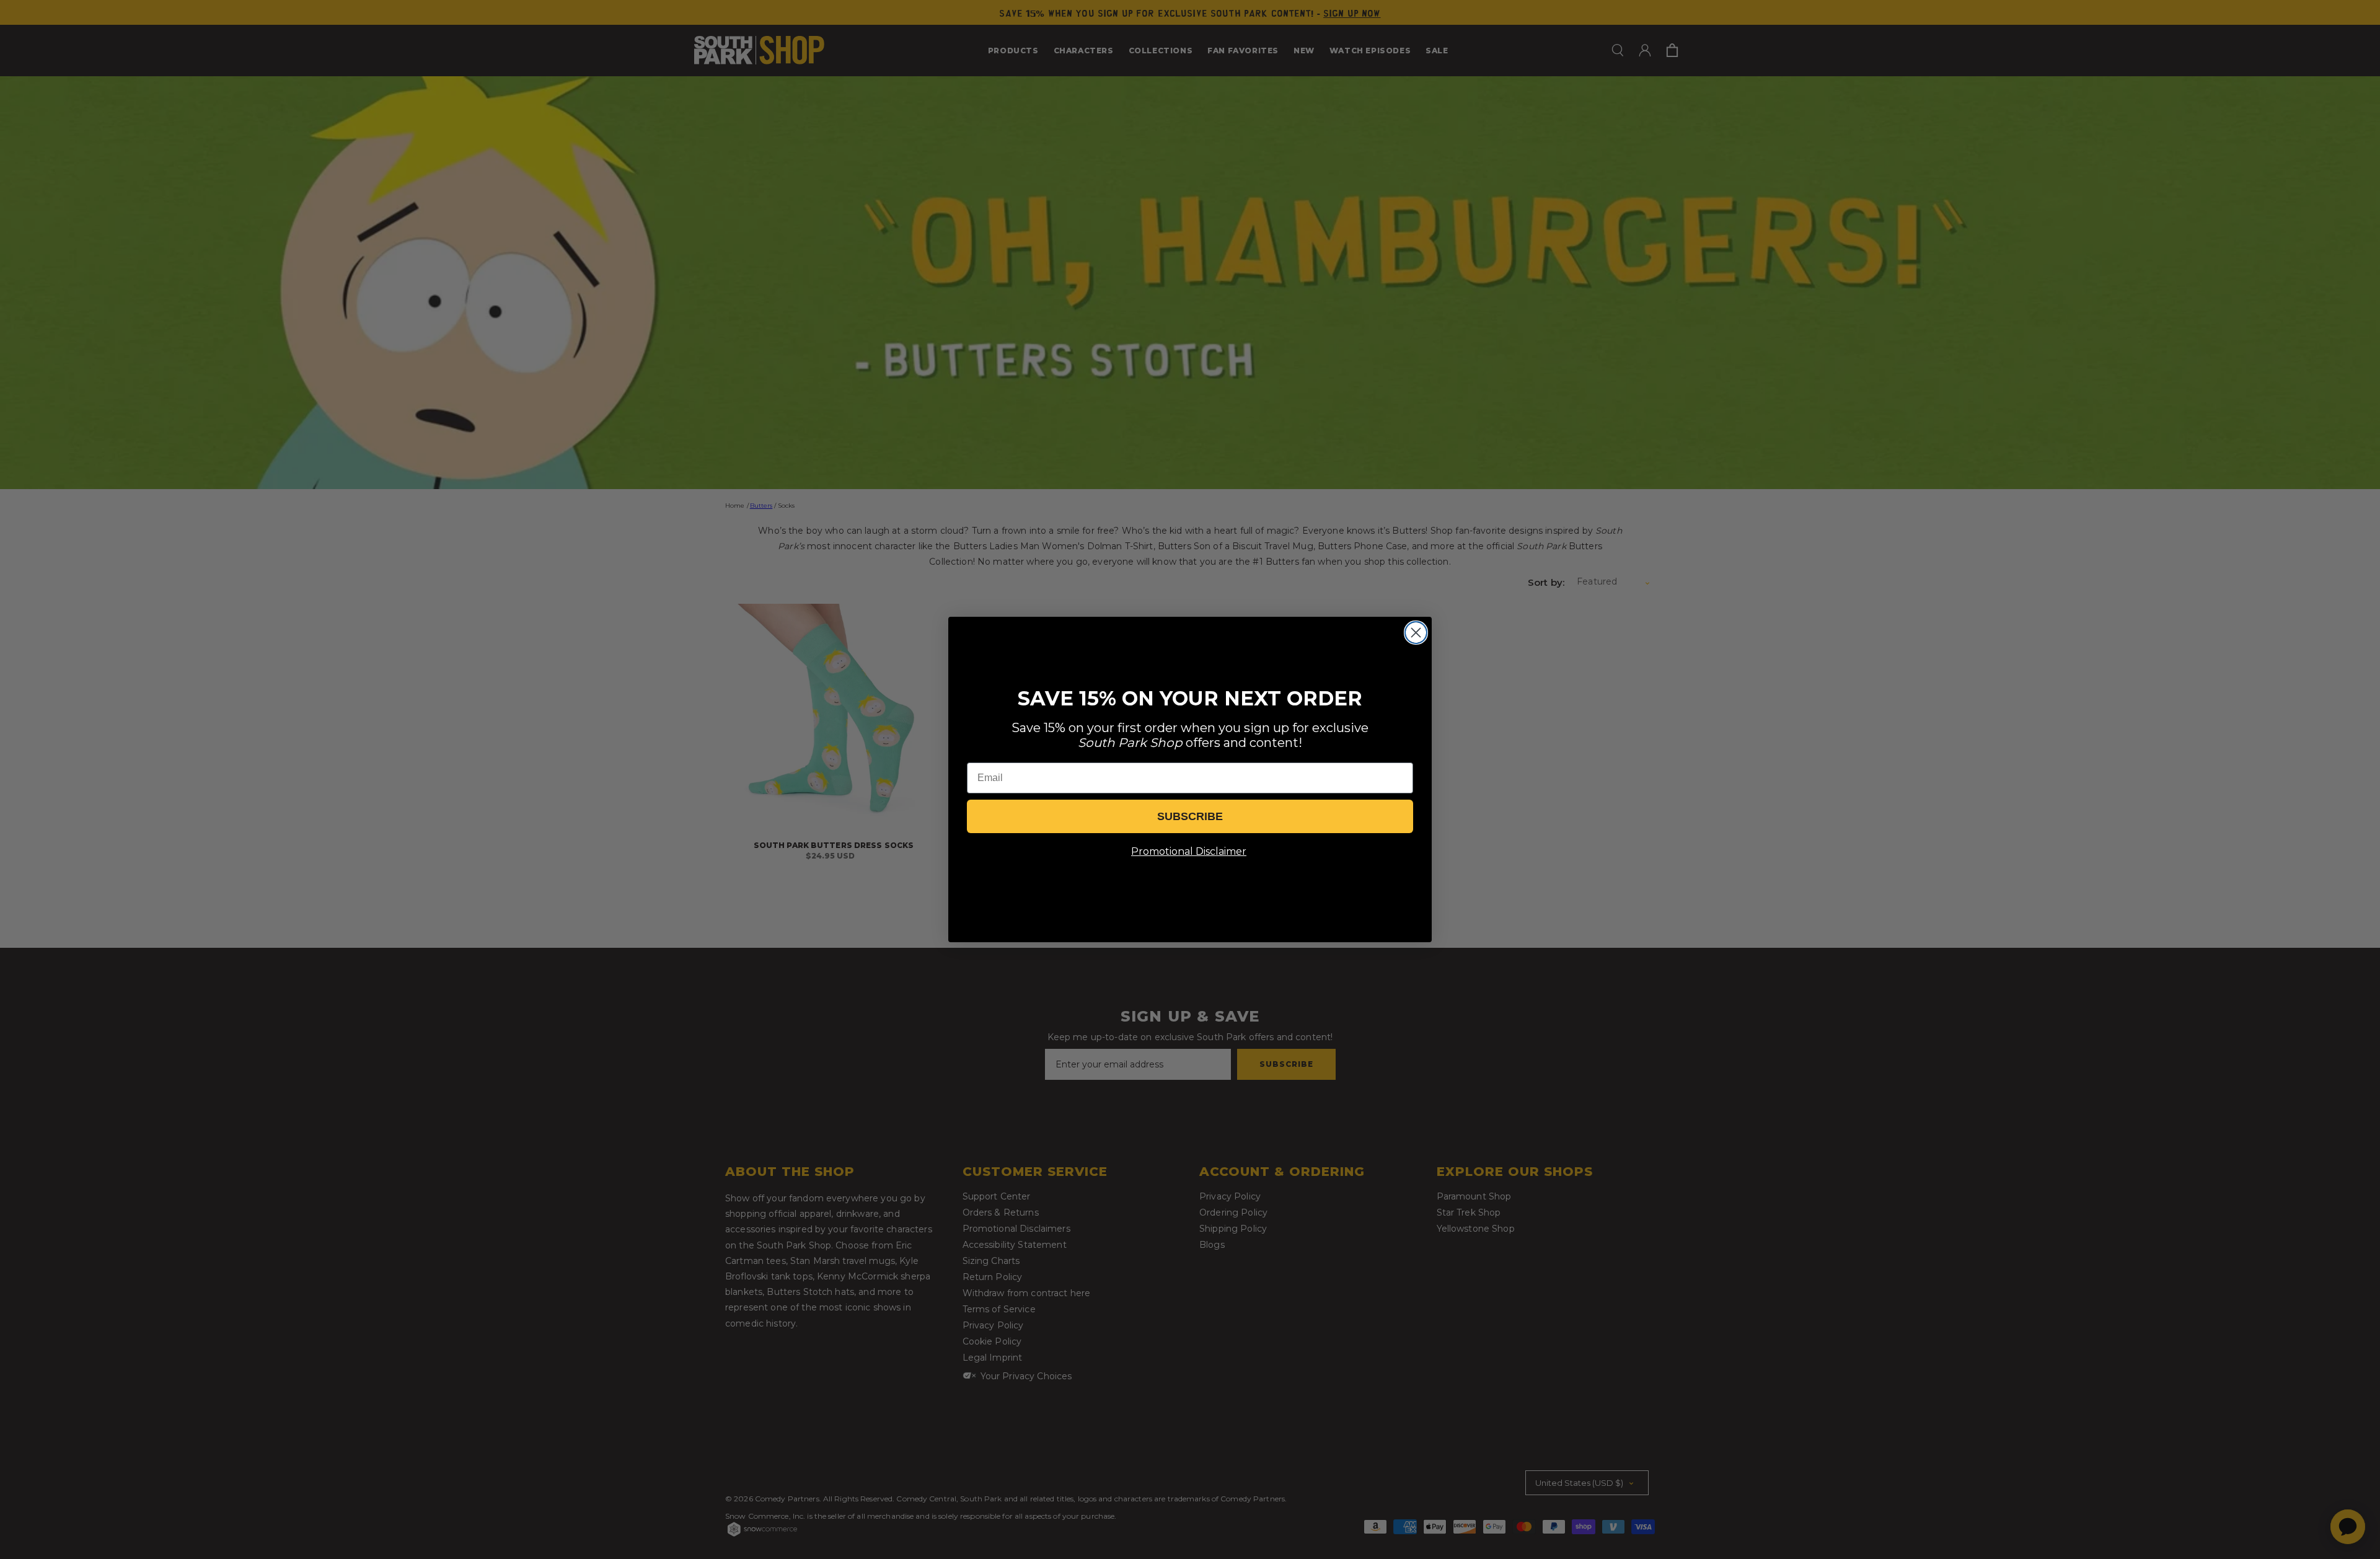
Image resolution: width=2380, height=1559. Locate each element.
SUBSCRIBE (1190, 816)
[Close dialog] (1416, 633)
